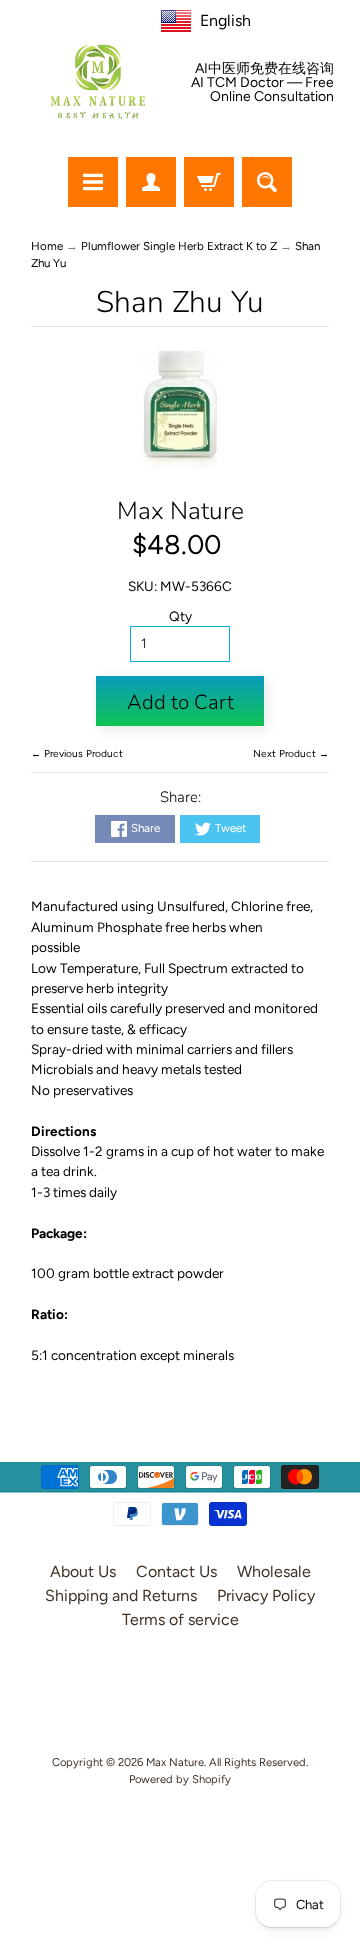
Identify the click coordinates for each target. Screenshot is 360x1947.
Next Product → (291, 753)
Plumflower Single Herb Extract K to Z (179, 246)
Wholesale (274, 1571)
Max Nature (180, 511)
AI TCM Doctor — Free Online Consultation (262, 90)
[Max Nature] (98, 81)
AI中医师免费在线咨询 (264, 69)
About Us (83, 1571)
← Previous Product (77, 753)
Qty (180, 616)
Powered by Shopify (180, 1779)
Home (47, 246)
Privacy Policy (266, 1595)
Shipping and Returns (121, 1595)
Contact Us (176, 1571)
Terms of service (180, 1619)
